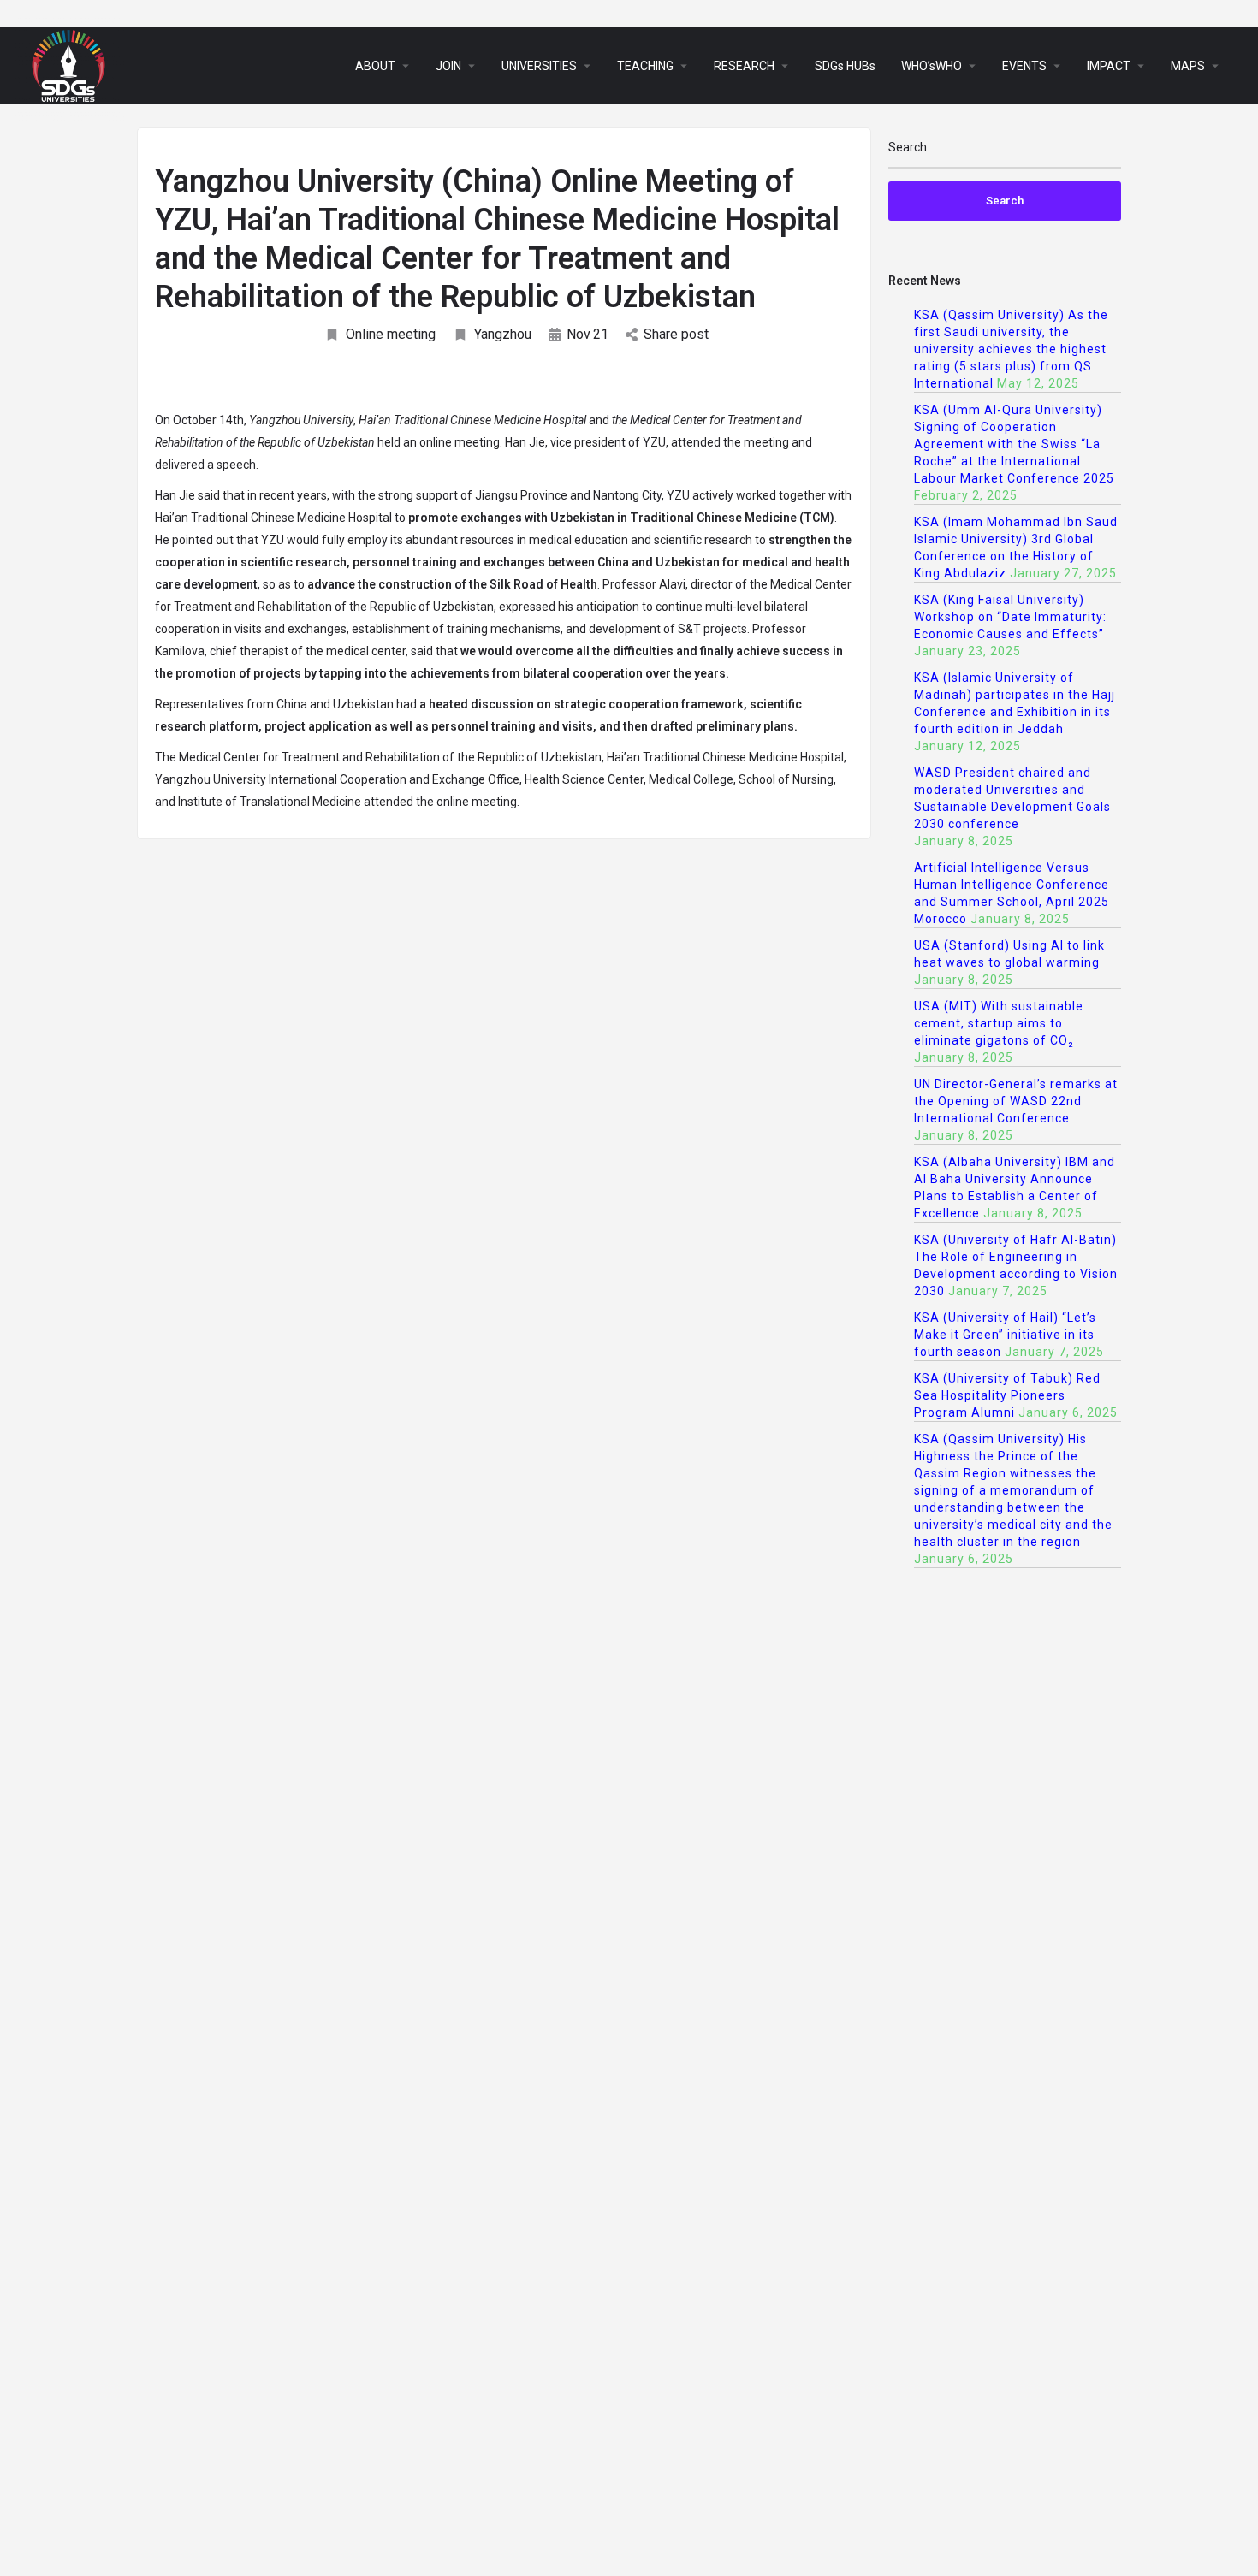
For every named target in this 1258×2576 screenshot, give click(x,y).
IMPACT (1109, 66)
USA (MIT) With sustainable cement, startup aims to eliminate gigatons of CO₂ (999, 1023)
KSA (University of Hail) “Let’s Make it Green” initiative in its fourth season (1005, 1335)
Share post (676, 334)
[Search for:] (1005, 154)
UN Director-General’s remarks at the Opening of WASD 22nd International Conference (1016, 1101)
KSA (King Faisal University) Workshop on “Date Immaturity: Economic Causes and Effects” (1010, 617)
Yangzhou (503, 334)
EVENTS (1024, 66)
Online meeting (391, 334)
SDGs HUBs (845, 66)
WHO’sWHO (932, 66)
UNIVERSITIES (539, 66)
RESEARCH (744, 66)
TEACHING (645, 66)
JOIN (448, 66)
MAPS (1188, 66)
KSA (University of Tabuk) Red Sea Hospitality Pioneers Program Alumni (1007, 1395)
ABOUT (375, 66)
